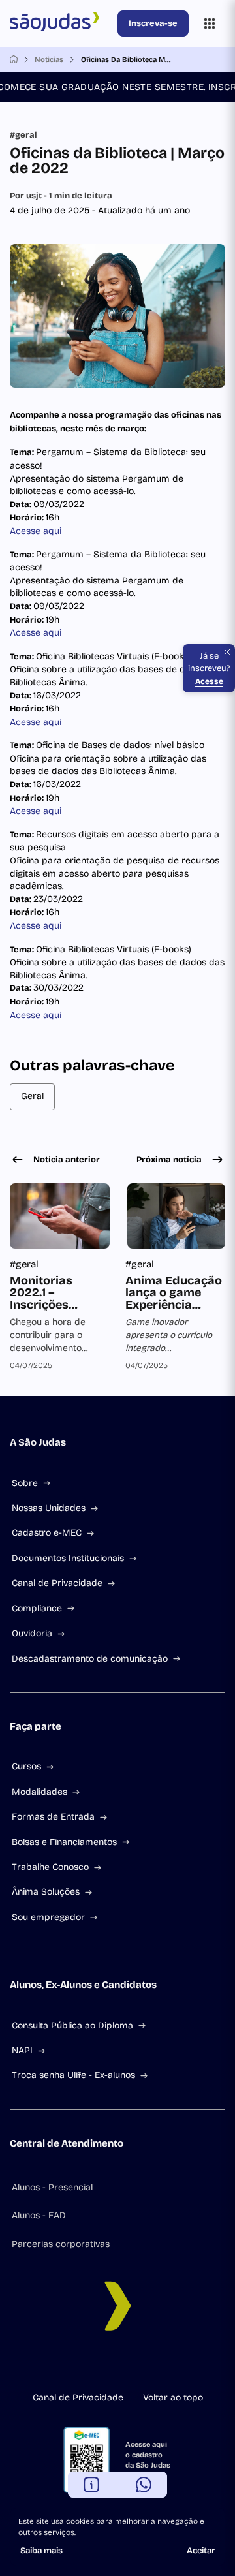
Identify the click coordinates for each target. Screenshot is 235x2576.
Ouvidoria (32, 1633)
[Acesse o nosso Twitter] (149, 2365)
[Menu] (210, 23)
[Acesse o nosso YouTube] (170, 2365)
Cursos (26, 1766)
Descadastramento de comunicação (90, 1659)
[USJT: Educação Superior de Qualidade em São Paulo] (61, 23)
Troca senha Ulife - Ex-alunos (73, 2075)
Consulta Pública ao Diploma (72, 2025)
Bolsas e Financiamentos (64, 1842)
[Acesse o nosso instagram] (86, 2365)
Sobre (25, 1483)
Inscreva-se (153, 23)
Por (61, 196)
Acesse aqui (36, 531)
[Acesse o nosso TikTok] (128, 2365)
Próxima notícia (169, 1160)
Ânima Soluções (46, 1892)
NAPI (22, 2050)
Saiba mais (41, 2551)
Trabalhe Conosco (50, 1867)
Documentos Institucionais (68, 1558)
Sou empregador (48, 1917)
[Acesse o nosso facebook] (65, 2365)
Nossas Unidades (49, 1508)
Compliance (37, 1608)
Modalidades (39, 1792)
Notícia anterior (67, 1160)
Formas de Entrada (53, 1817)
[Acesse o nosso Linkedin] (107, 2365)
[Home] (14, 59)
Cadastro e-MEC (47, 1533)
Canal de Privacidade (57, 1583)
